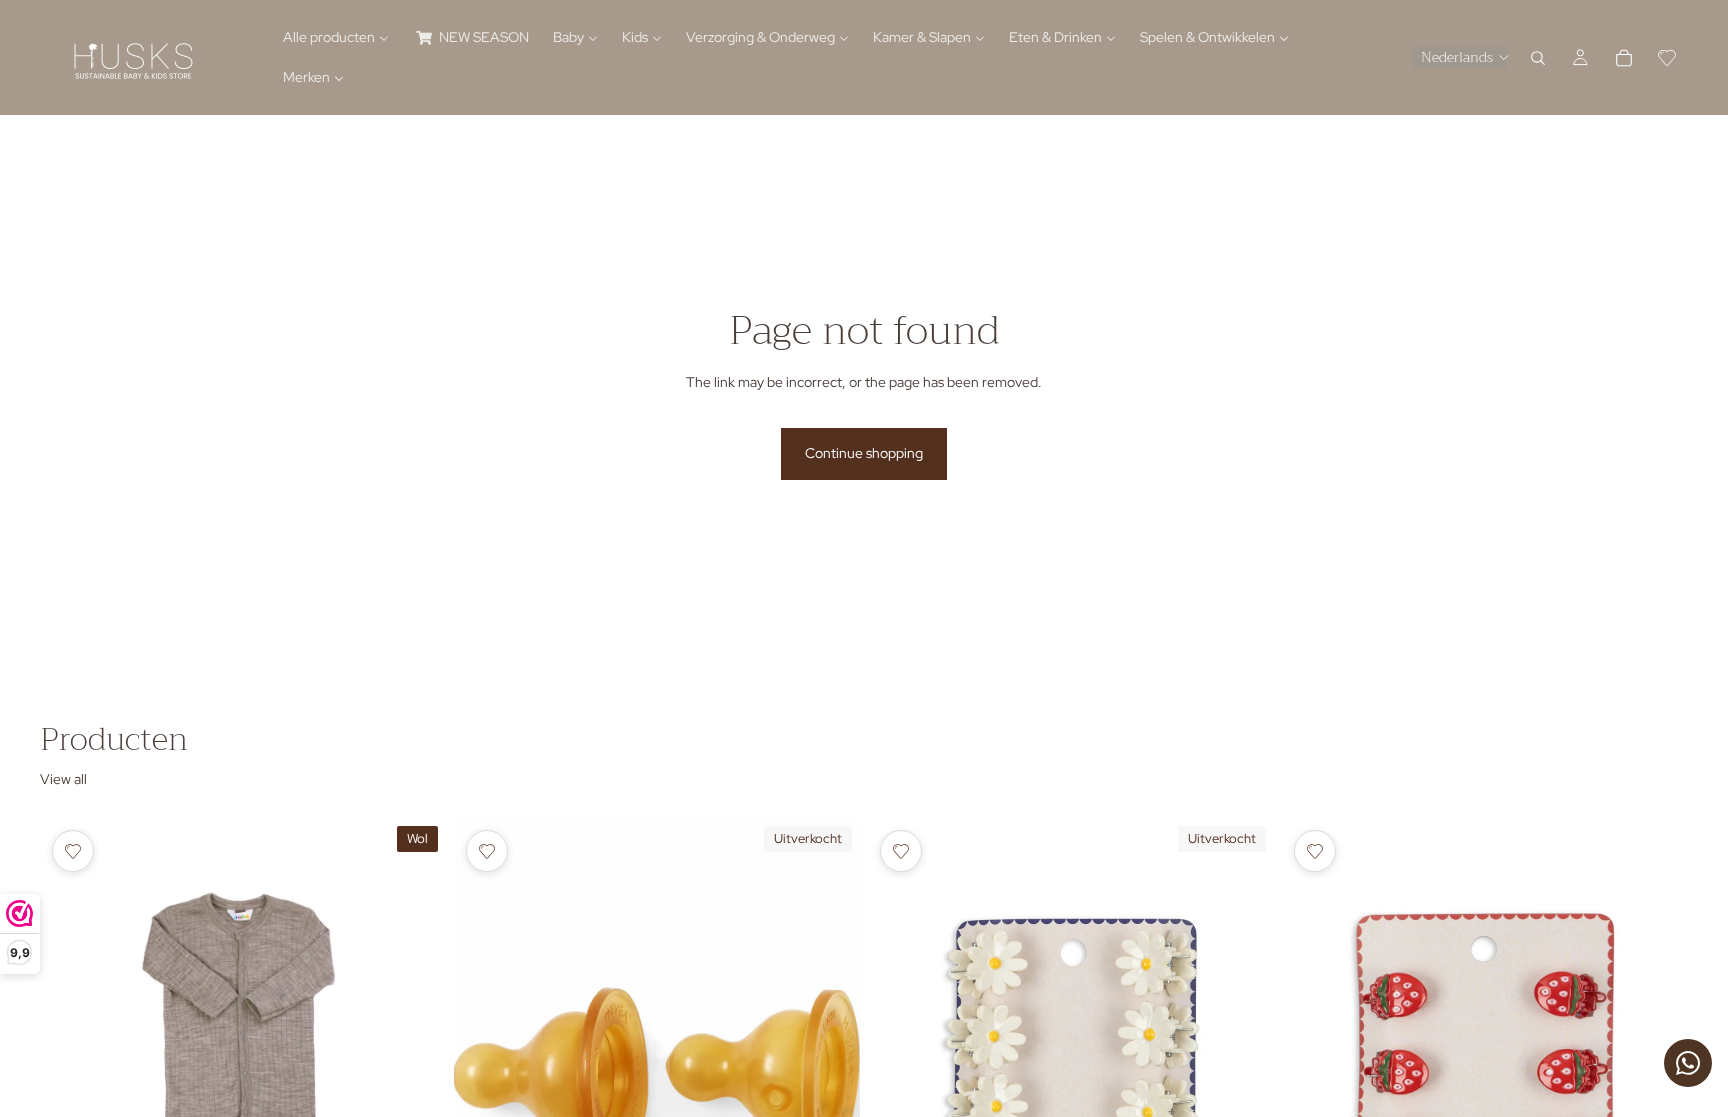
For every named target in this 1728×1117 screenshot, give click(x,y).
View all (63, 779)
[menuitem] (336, 38)
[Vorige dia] (70, 1072)
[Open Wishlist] (1667, 58)
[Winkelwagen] (1624, 58)
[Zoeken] (1538, 58)
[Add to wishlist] (73, 851)
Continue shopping (864, 453)
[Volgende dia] (416, 1072)
